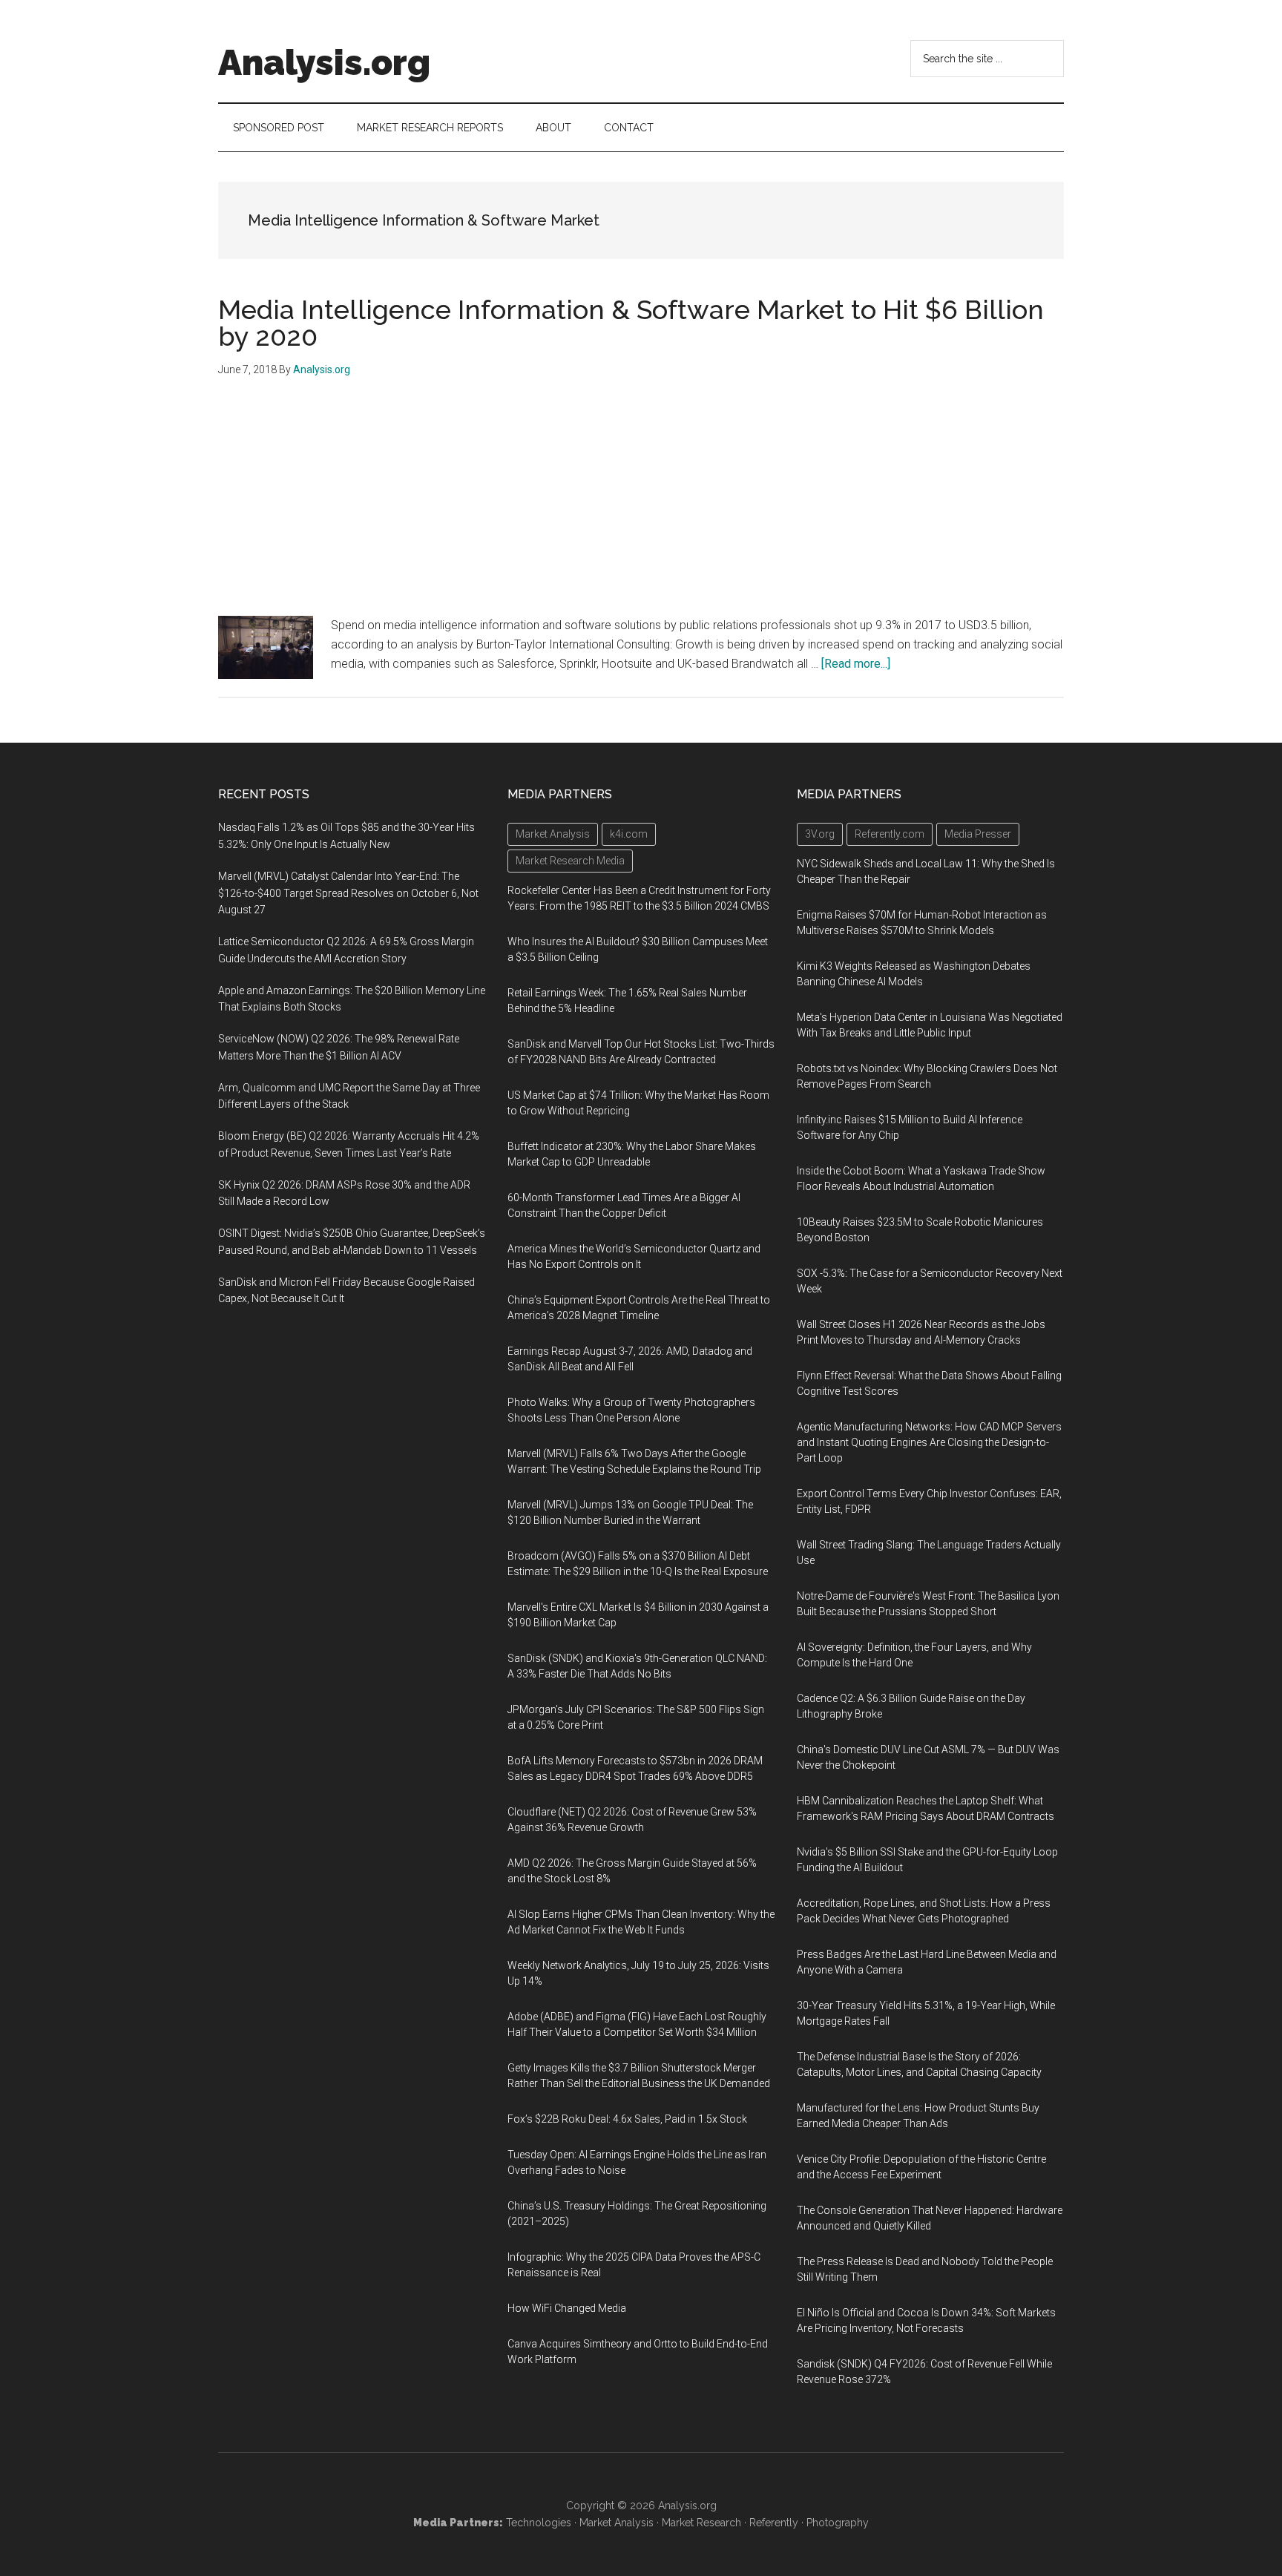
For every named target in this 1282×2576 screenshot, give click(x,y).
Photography (838, 2523)
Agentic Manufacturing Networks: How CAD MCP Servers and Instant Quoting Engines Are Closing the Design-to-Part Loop (929, 1442)
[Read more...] (856, 664)
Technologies (539, 2523)
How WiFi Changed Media (567, 2308)
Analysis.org (324, 62)
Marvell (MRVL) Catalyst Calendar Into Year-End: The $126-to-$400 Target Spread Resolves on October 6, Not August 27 (348, 893)
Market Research (701, 2523)
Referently (774, 2523)
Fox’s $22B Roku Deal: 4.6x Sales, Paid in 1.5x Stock (627, 2119)
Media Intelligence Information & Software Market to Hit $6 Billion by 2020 (631, 323)
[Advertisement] (641, 505)
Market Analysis (617, 2523)
